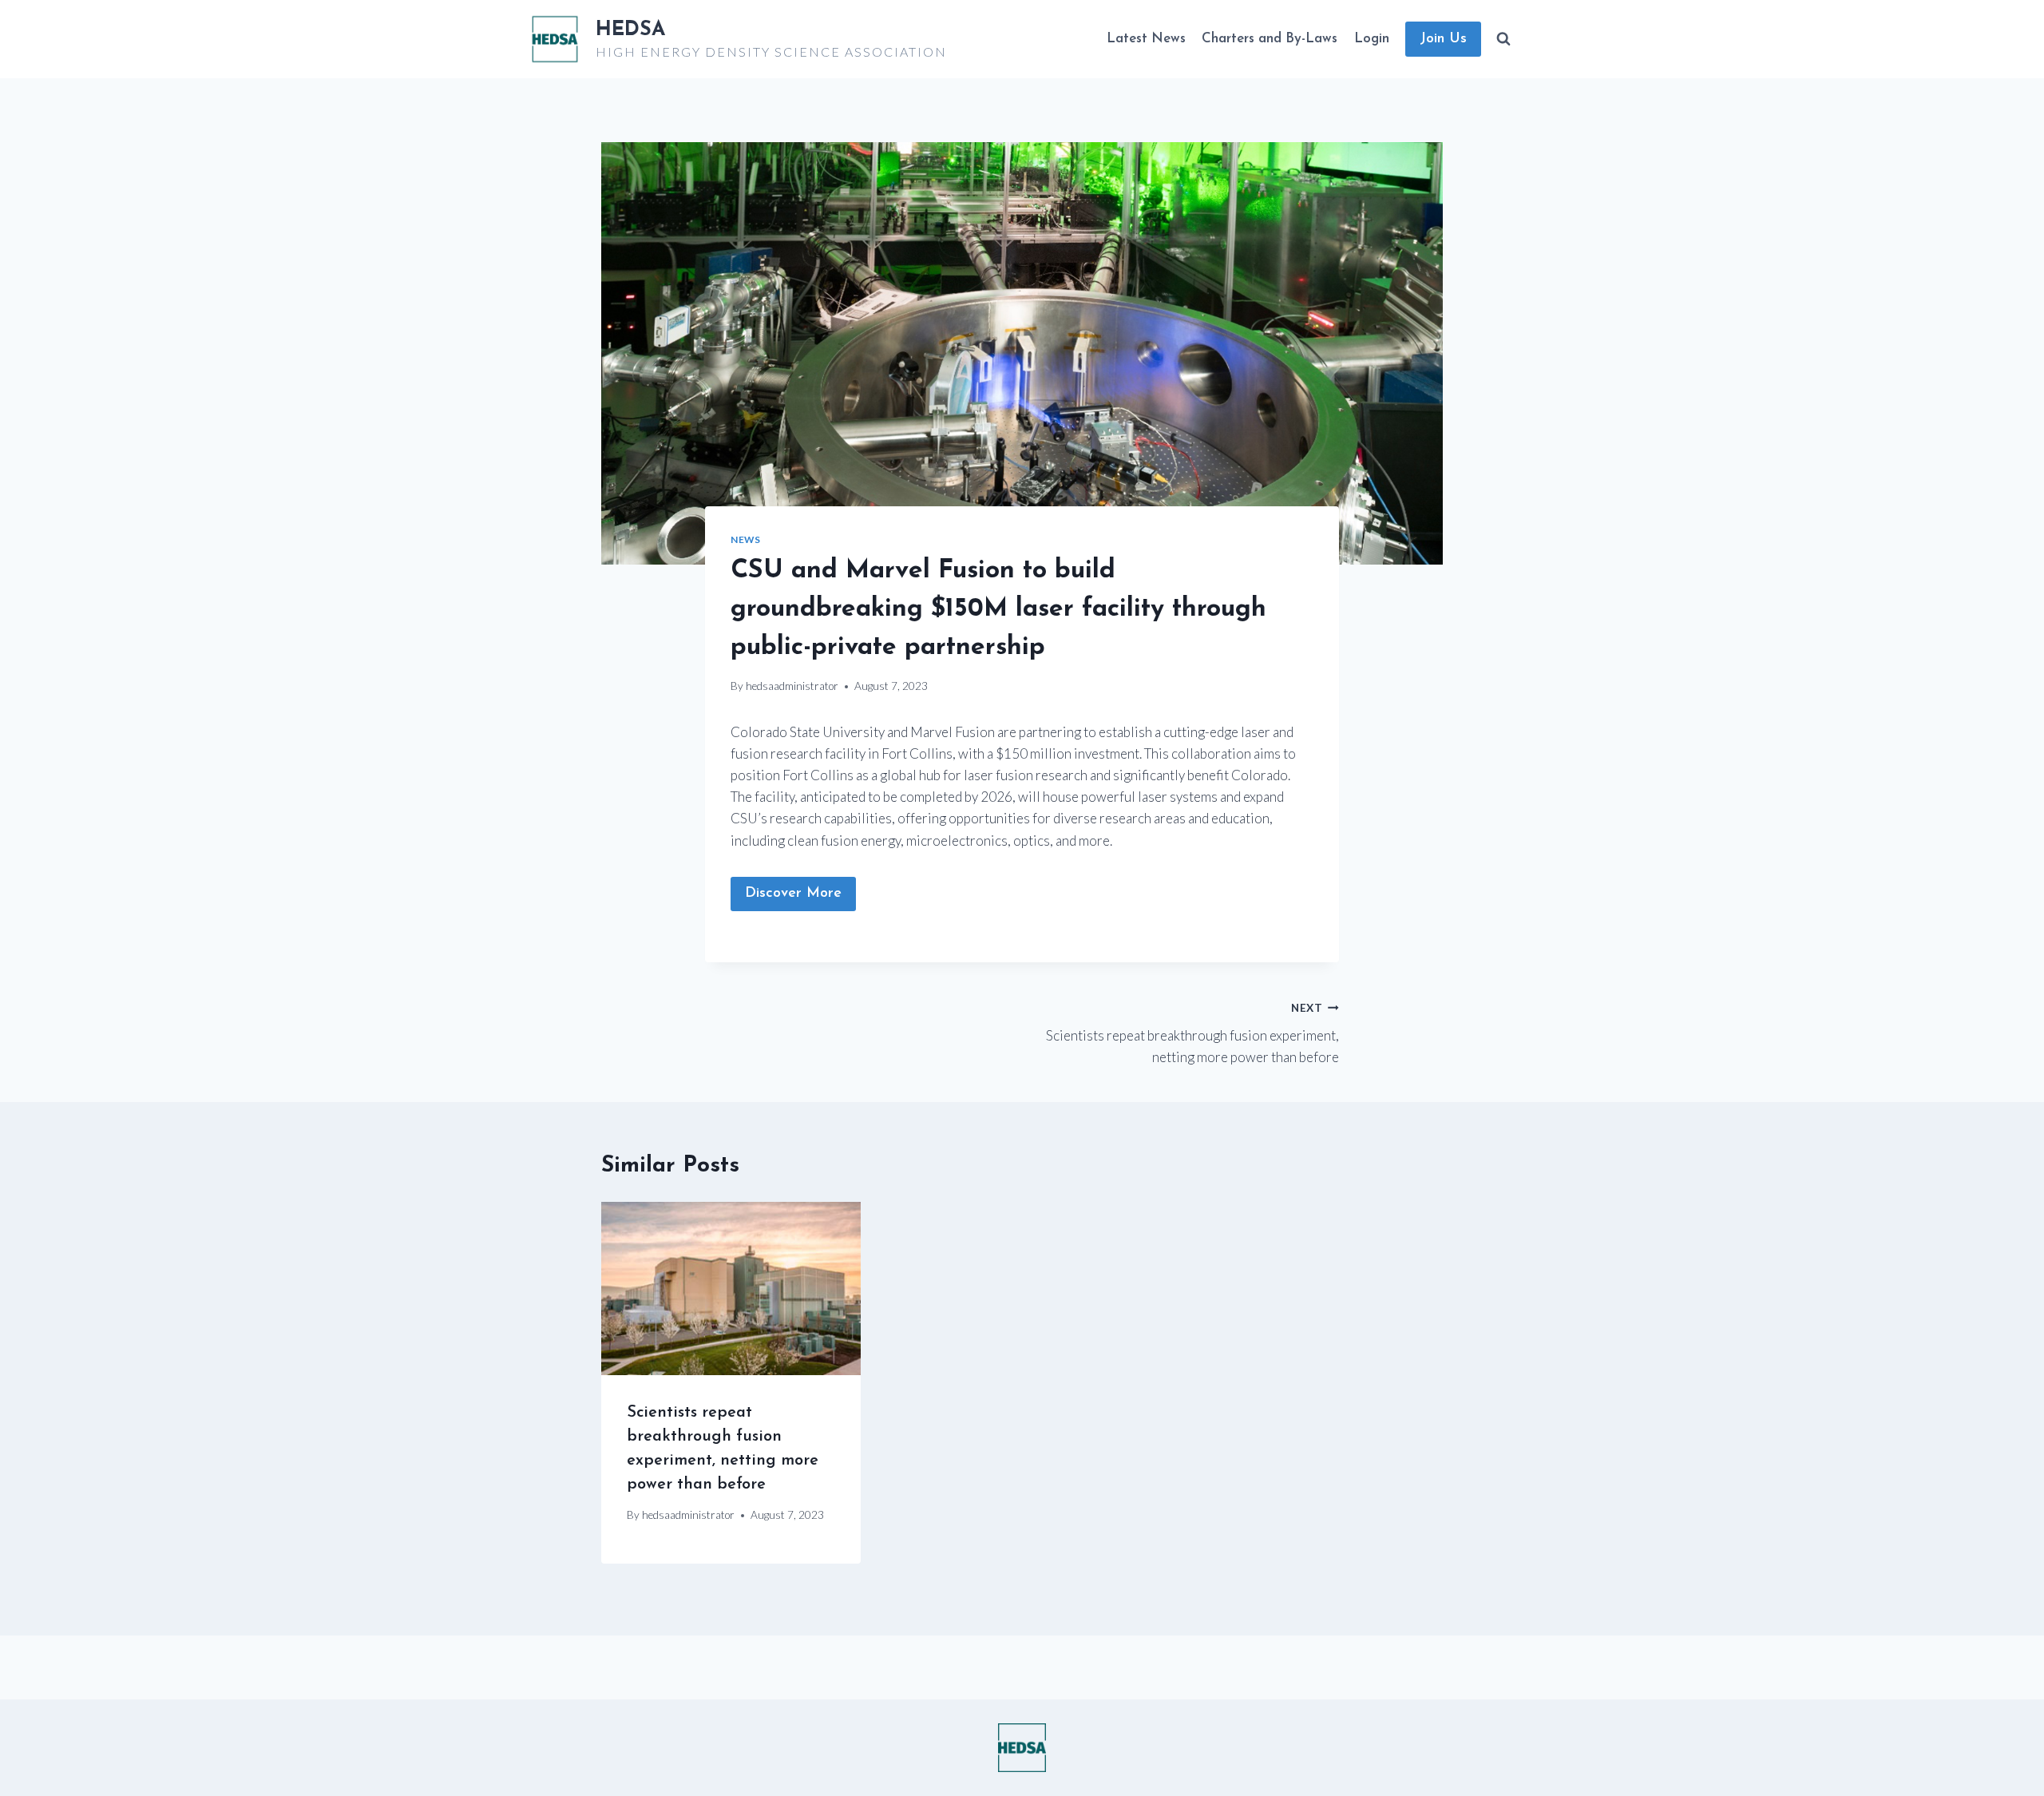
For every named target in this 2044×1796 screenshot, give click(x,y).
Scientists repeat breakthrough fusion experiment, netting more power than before (1192, 1033)
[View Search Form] (1503, 39)
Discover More (793, 894)
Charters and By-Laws (1270, 39)
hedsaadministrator (792, 686)
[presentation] (731, 1288)
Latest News (1146, 39)
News (745, 539)
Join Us (1443, 39)
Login (1372, 39)
